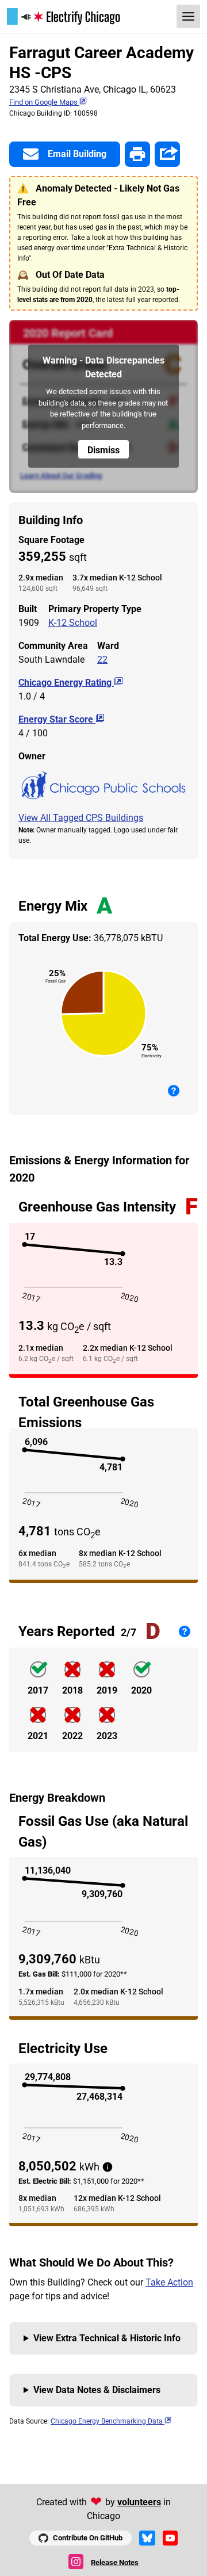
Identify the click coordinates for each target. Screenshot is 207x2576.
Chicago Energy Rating (66, 683)
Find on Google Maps (44, 102)
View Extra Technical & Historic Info (107, 2338)
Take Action (169, 2282)
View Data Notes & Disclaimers (97, 2390)
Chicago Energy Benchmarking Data (108, 2421)
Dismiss (103, 450)
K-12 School (73, 623)
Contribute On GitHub (88, 2538)
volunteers (139, 2502)
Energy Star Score (57, 719)
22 (102, 660)
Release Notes (115, 2562)
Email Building (77, 154)
